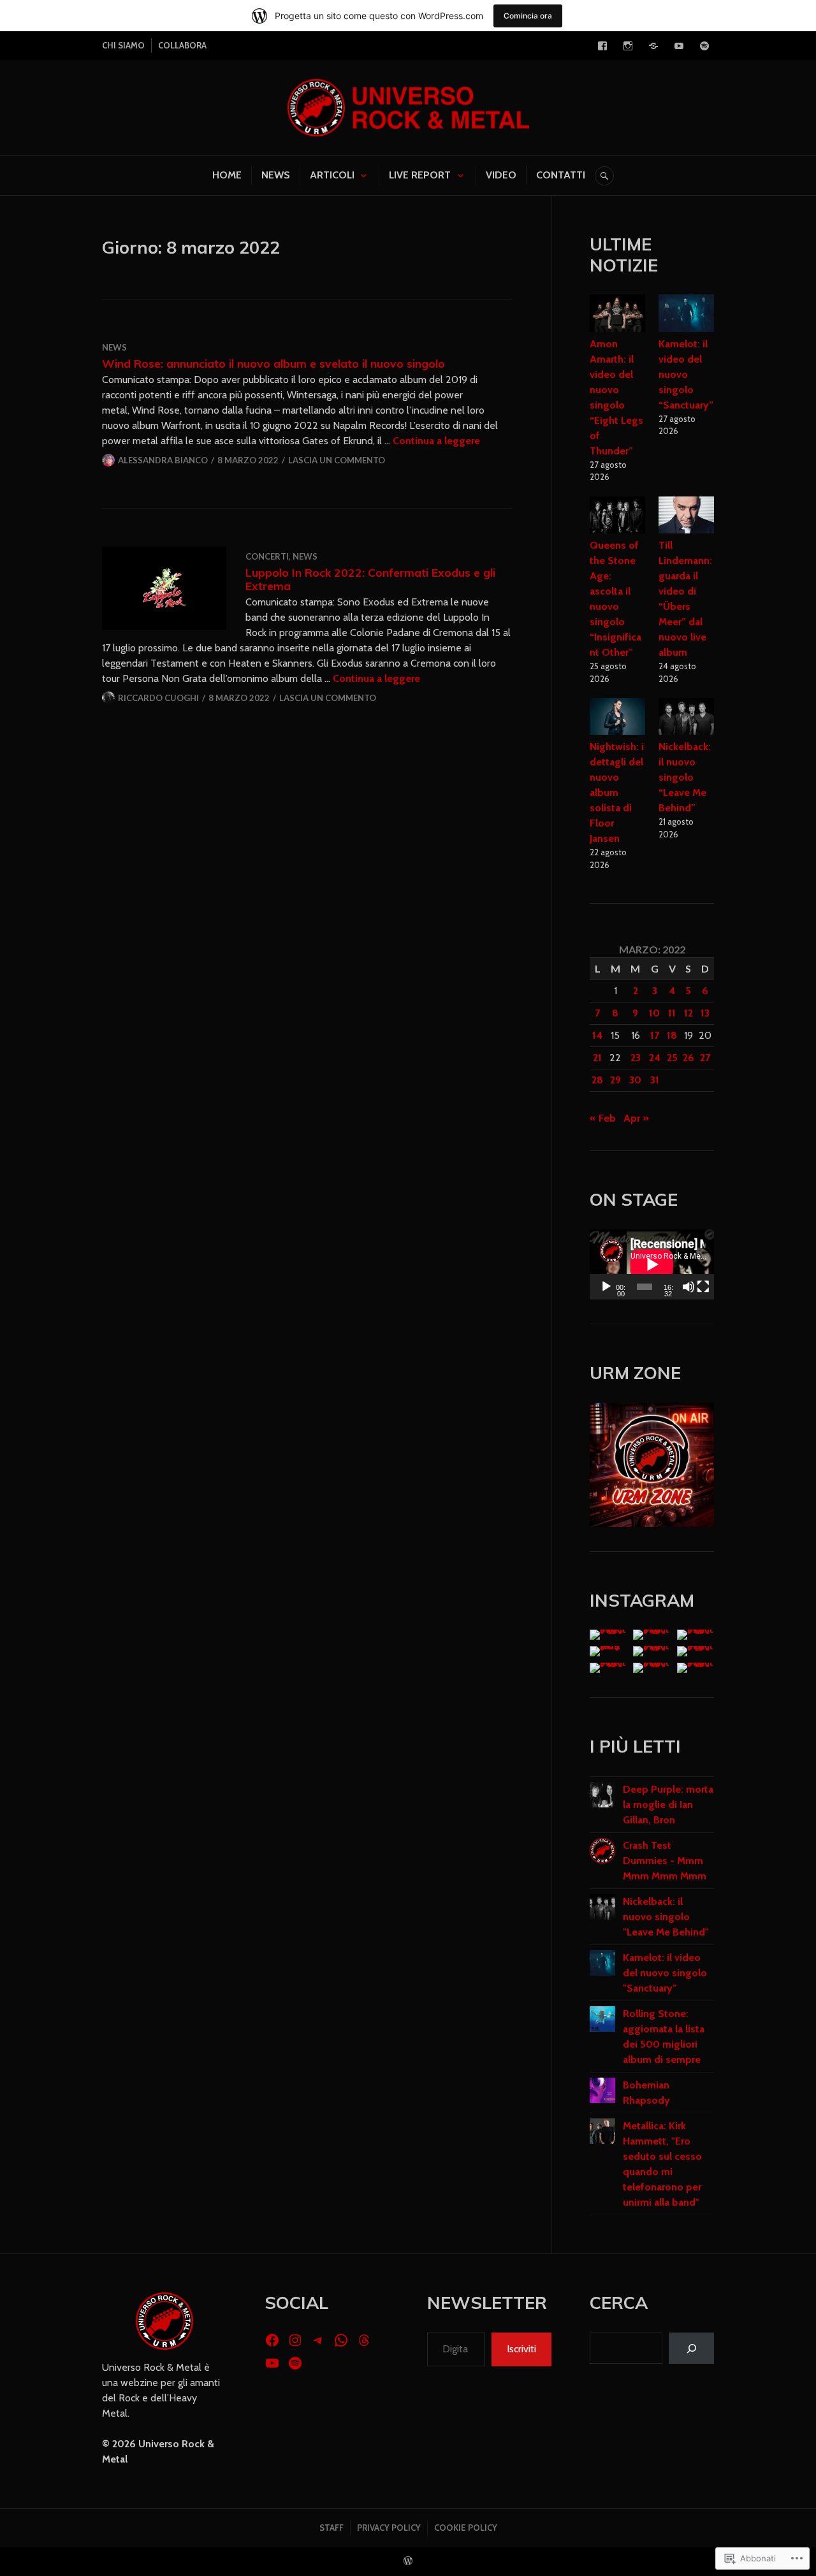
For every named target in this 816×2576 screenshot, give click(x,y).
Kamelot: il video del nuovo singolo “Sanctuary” (686, 374)
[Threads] (364, 2340)
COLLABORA (182, 45)
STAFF (331, 2528)
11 (672, 1013)
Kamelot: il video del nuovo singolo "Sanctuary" (665, 1973)
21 (597, 1058)
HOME (227, 175)
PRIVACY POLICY (389, 2528)
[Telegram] (653, 46)
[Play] (606, 1287)
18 (672, 1035)
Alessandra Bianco (163, 460)
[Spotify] (704, 46)
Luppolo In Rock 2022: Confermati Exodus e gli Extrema (370, 579)
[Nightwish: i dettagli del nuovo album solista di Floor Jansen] (618, 719)
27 (705, 1058)
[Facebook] (602, 46)
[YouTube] (679, 46)
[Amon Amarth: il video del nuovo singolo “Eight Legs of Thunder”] (618, 315)
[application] (652, 1264)
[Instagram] (628, 46)
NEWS (276, 175)
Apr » (636, 1118)
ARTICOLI (332, 175)
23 (636, 1058)
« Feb (603, 1118)
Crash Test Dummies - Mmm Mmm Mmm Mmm (665, 1861)
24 (655, 1058)
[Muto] (688, 1287)
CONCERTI (267, 556)
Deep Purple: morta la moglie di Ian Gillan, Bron (668, 1805)
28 (597, 1080)
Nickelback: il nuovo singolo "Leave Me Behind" (666, 1917)
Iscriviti (521, 2349)
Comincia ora (528, 16)
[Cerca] (691, 2348)
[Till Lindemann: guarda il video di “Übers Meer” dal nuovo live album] (687, 517)
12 (688, 1013)
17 (655, 1035)
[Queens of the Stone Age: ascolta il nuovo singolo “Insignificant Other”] (618, 517)
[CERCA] (604, 176)
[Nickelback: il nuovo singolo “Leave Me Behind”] (687, 719)
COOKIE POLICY (466, 2528)
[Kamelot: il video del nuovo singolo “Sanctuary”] (687, 315)
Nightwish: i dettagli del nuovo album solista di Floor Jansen (617, 792)
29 (616, 1080)
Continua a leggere (436, 441)
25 (672, 1058)
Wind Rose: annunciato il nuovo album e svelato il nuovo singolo (273, 363)
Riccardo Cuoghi (158, 698)
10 (654, 1013)
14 (597, 1035)
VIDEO (501, 175)
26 (688, 1058)
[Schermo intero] (703, 1287)
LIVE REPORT (420, 175)
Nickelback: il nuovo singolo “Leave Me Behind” (685, 777)
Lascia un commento (337, 460)
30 (635, 1080)
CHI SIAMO (123, 45)
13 (705, 1013)
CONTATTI (561, 175)
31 (655, 1080)
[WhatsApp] (341, 2340)
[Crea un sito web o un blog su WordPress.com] (408, 2561)
